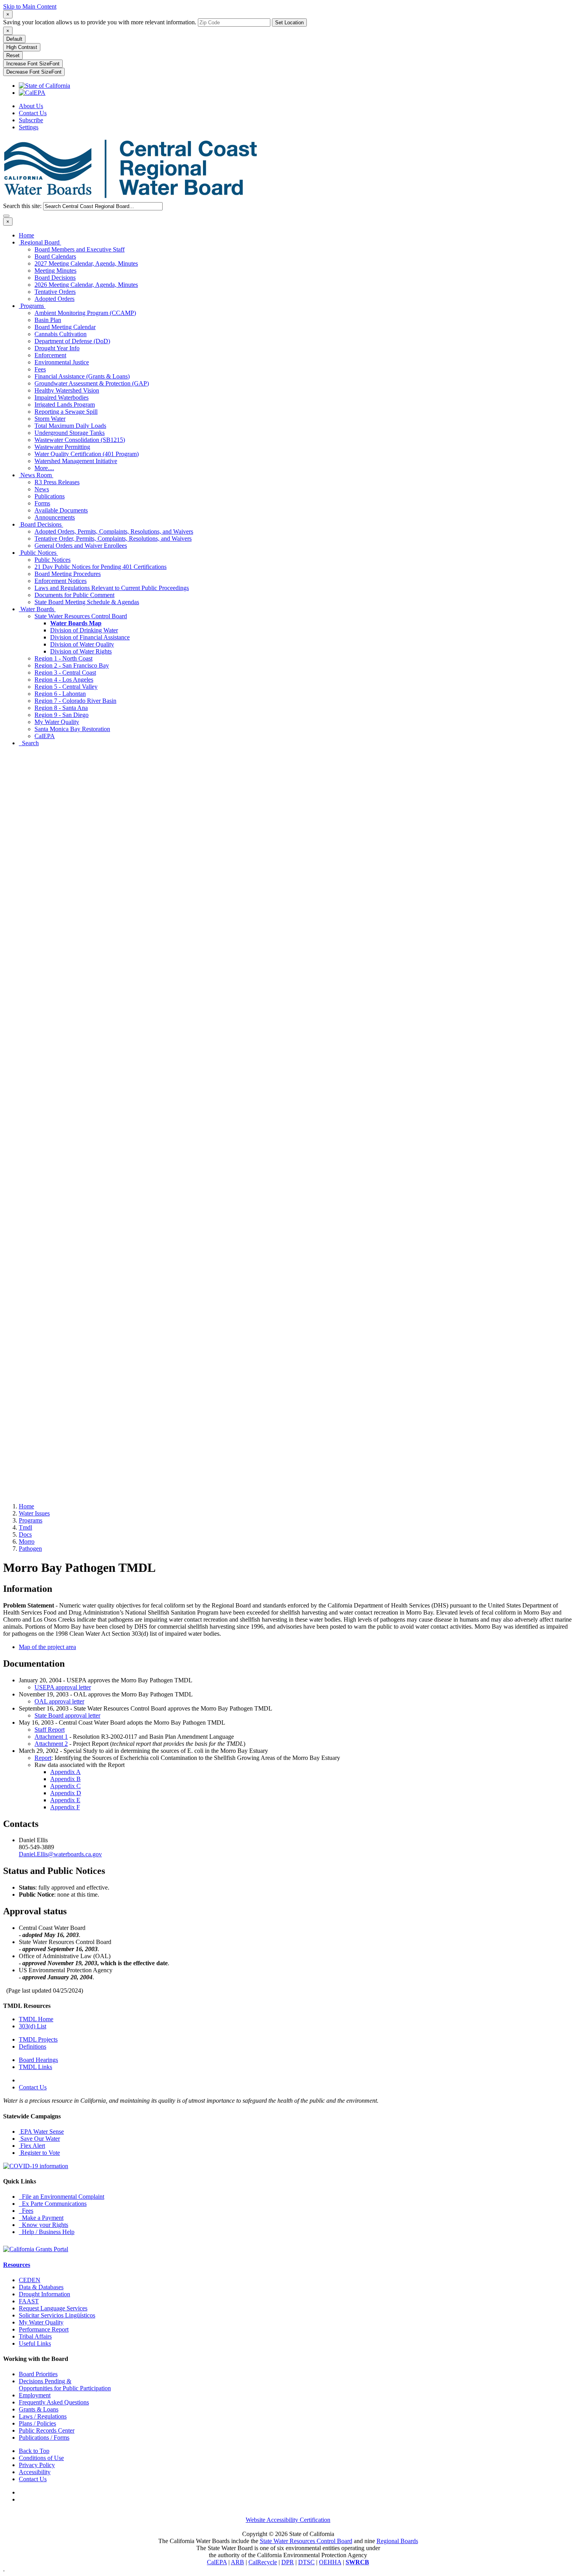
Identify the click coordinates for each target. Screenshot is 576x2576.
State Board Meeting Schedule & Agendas (87, 602)
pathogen (30, 1549)
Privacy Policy (37, 2465)
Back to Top (34, 2451)
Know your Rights (43, 2225)
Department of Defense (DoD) (72, 341)
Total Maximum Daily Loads (70, 426)
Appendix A (65, 1772)
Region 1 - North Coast (63, 658)
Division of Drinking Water (84, 630)
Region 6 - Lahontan (60, 694)
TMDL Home (36, 2019)
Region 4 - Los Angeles (64, 680)
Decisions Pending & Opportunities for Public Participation (65, 2385)
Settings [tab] (29, 127)
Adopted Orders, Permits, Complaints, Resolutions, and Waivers (114, 531)
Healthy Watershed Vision (67, 390)
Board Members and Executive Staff (80, 249)
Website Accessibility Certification (288, 2520)
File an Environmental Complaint (62, 2197)
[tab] (8, 14)
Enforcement (50, 355)
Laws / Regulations (43, 2416)
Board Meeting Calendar (65, 327)
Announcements (55, 517)
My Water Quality (57, 722)
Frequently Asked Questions (54, 2402)
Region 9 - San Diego (62, 715)
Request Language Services (53, 2308)
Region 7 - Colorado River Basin (75, 701)
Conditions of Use (41, 2458)
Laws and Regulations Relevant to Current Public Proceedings (112, 588)
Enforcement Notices (61, 581)
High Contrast (22, 47)
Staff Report (50, 1730)
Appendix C (65, 1786)
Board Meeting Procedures (68, 574)
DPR (288, 2562)
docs (25, 1534)
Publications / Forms (44, 2438)
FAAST (29, 2301)
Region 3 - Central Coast (65, 673)
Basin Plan (48, 320)
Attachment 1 (51, 1737)
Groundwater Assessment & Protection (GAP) (92, 383)
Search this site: (23, 206)
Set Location (289, 23)
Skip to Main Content (30, 6)
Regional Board (40, 242)
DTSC (306, 2562)
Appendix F (65, 1807)
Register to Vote (39, 2153)
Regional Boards (397, 2541)
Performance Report (44, 2329)
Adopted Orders (54, 299)
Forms (42, 503)
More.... (44, 468)
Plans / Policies (37, 2423)
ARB (237, 2562)
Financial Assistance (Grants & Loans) (82, 376)
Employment (35, 2395)
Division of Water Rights (81, 651)
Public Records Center (47, 2430)
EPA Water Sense (41, 2132)
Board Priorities (38, 2374)
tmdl (25, 1527)
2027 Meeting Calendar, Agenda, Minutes (86, 263)
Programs (32, 306)
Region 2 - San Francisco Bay (72, 665)
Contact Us (33, 113)
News (42, 489)
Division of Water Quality (82, 644)
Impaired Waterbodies (62, 397)
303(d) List (33, 2026)
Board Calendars (55, 256)
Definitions (33, 2046)
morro (27, 1541)
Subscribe (31, 120)
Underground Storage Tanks (70, 433)
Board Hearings (38, 2060)
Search (29, 743)
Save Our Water (39, 2139)
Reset (13, 55)
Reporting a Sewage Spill (66, 412)
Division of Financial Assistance (90, 637)
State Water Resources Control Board (81, 616)
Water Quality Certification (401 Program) (87, 454)
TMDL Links (35, 2067)
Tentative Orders (55, 292)
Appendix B (65, 1779)
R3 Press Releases (57, 482)
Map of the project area (47, 1647)
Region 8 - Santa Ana (61, 708)
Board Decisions (55, 278)
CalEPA (45, 736)
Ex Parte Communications (53, 2204)
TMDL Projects (38, 2039)
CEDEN (30, 2280)
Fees (40, 369)
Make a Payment (41, 2218)
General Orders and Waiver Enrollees (81, 546)
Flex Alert (32, 2146)
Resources (17, 2265)
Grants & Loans (39, 2409)
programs (31, 1520)
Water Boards (37, 609)
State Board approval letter (67, 1715)
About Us (31, 106)
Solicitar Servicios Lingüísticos (57, 2315)
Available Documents (61, 510)
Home (26, 235)
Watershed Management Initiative (76, 461)
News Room (36, 475)
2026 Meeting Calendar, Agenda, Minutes (86, 285)
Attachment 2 (51, 1744)
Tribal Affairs (35, 2336)
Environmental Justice (62, 362)
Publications (50, 496)
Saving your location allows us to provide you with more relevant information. (100, 22)
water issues (34, 1513)
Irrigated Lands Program (65, 405)
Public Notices (38, 553)
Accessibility (35, 2472)
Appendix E (65, 1800)
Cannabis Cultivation (61, 334)
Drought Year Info (57, 348)
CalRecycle (263, 2562)
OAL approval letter (59, 1701)
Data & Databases (41, 2287)
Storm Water (50, 419)
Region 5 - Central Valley (66, 687)
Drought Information (44, 2294)
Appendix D (66, 1793)
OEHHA (330, 2562)
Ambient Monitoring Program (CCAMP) (85, 313)
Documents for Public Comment (74, 595)
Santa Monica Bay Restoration (72, 729)
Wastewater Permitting (62, 447)
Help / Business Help (47, 2232)
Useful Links (35, 2343)
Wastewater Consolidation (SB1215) (80, 440)
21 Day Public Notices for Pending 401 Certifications (101, 567)
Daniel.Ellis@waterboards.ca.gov (60, 1854)
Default (14, 39)
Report (43, 1758)
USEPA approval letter (63, 1687)
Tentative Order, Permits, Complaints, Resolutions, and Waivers (113, 539)
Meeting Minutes (55, 271)
